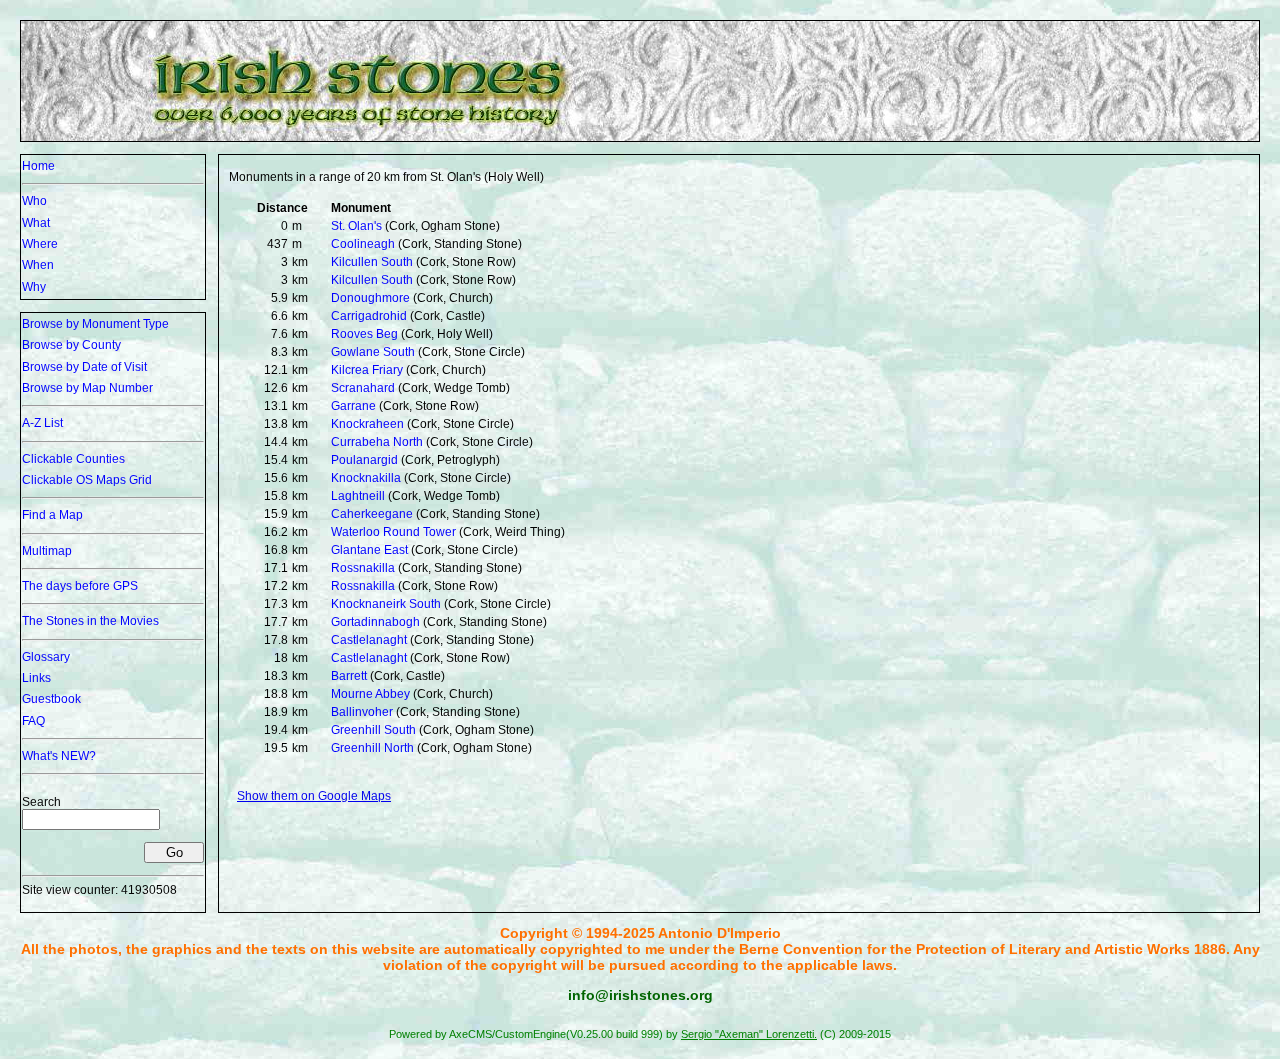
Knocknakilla (366, 478)
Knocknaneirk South (386, 604)
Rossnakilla (363, 568)
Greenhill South (373, 730)
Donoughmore (370, 298)
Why (34, 287)
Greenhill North (372, 748)
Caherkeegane (372, 514)
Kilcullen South (372, 262)
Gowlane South (373, 352)
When (38, 265)
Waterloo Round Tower (393, 532)
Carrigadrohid (369, 316)
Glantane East (369, 550)
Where (40, 244)
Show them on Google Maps (314, 796)
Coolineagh (363, 244)
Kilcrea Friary (367, 370)
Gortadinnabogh (375, 622)
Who (34, 201)
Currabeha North (377, 442)
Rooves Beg (364, 334)
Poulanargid (364, 460)
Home (38, 166)
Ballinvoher (362, 712)
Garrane (353, 406)
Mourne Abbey (370, 694)
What (36, 223)
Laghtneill (358, 496)
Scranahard (363, 388)
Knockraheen (367, 424)
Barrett (349, 676)
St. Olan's (356, 226)
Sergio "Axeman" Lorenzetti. (749, 1034)
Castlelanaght (369, 640)
